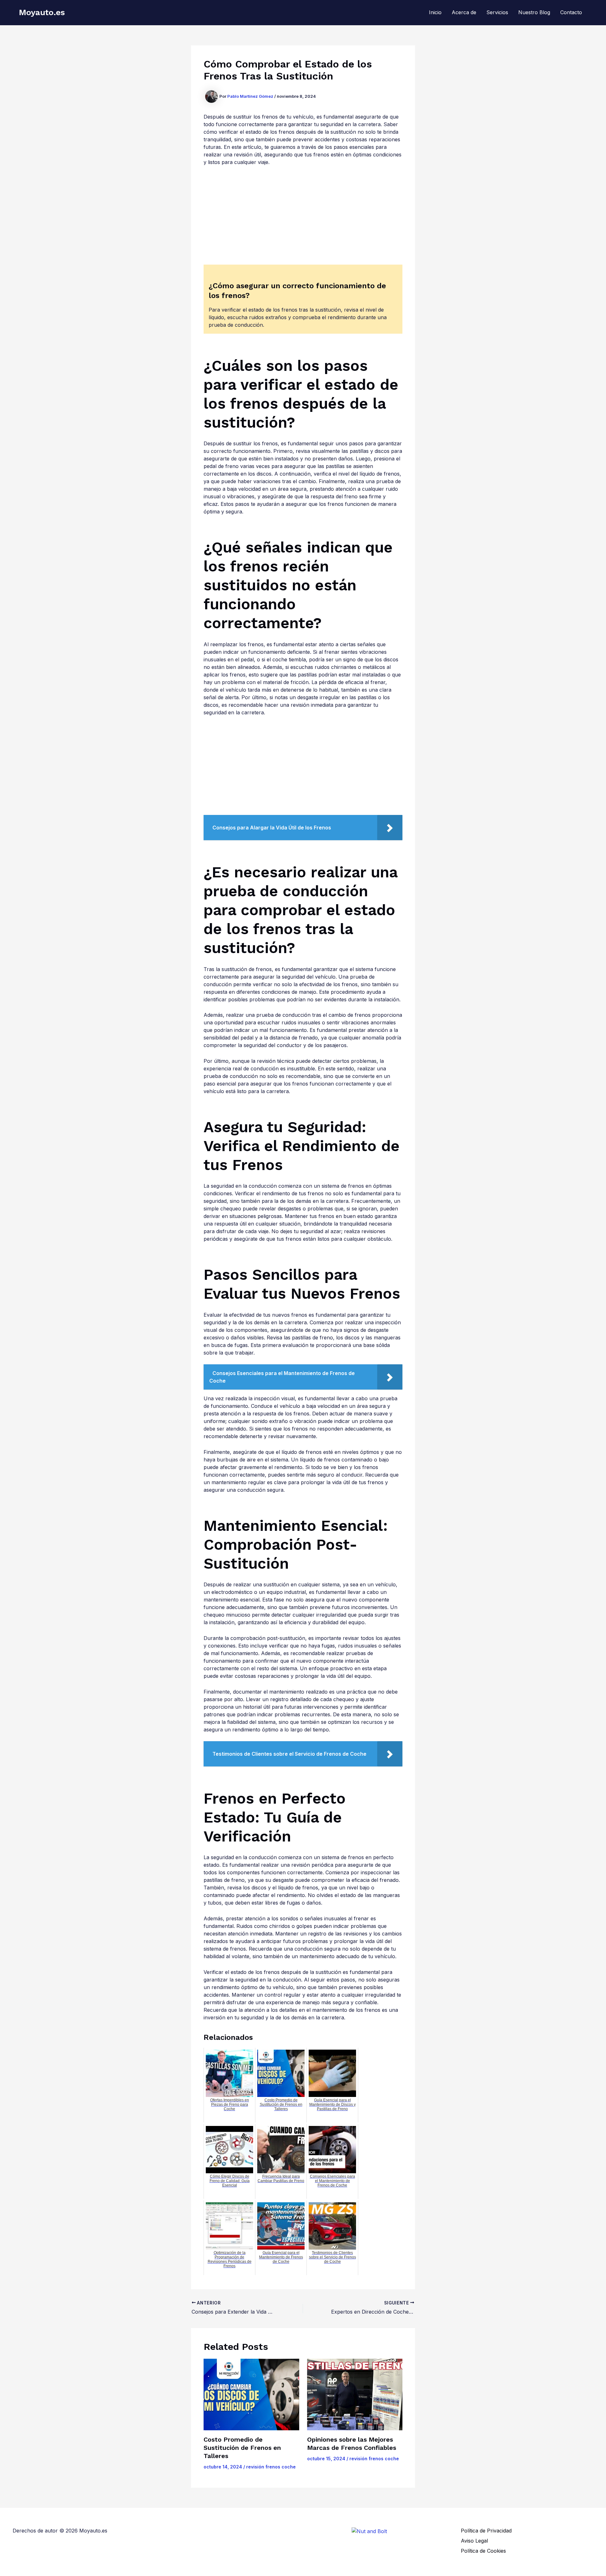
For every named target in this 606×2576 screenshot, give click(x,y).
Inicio (435, 12)
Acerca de (464, 12)
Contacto (571, 12)
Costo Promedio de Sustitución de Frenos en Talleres (242, 2448)
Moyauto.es (42, 12)
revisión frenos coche (271, 2467)
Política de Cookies (483, 2551)
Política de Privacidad (486, 2531)
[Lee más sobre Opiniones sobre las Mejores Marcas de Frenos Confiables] (355, 2395)
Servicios (497, 12)
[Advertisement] (303, 218)
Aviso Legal (474, 2541)
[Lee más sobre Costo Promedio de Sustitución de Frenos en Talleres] (251, 2395)
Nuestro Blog (534, 12)
